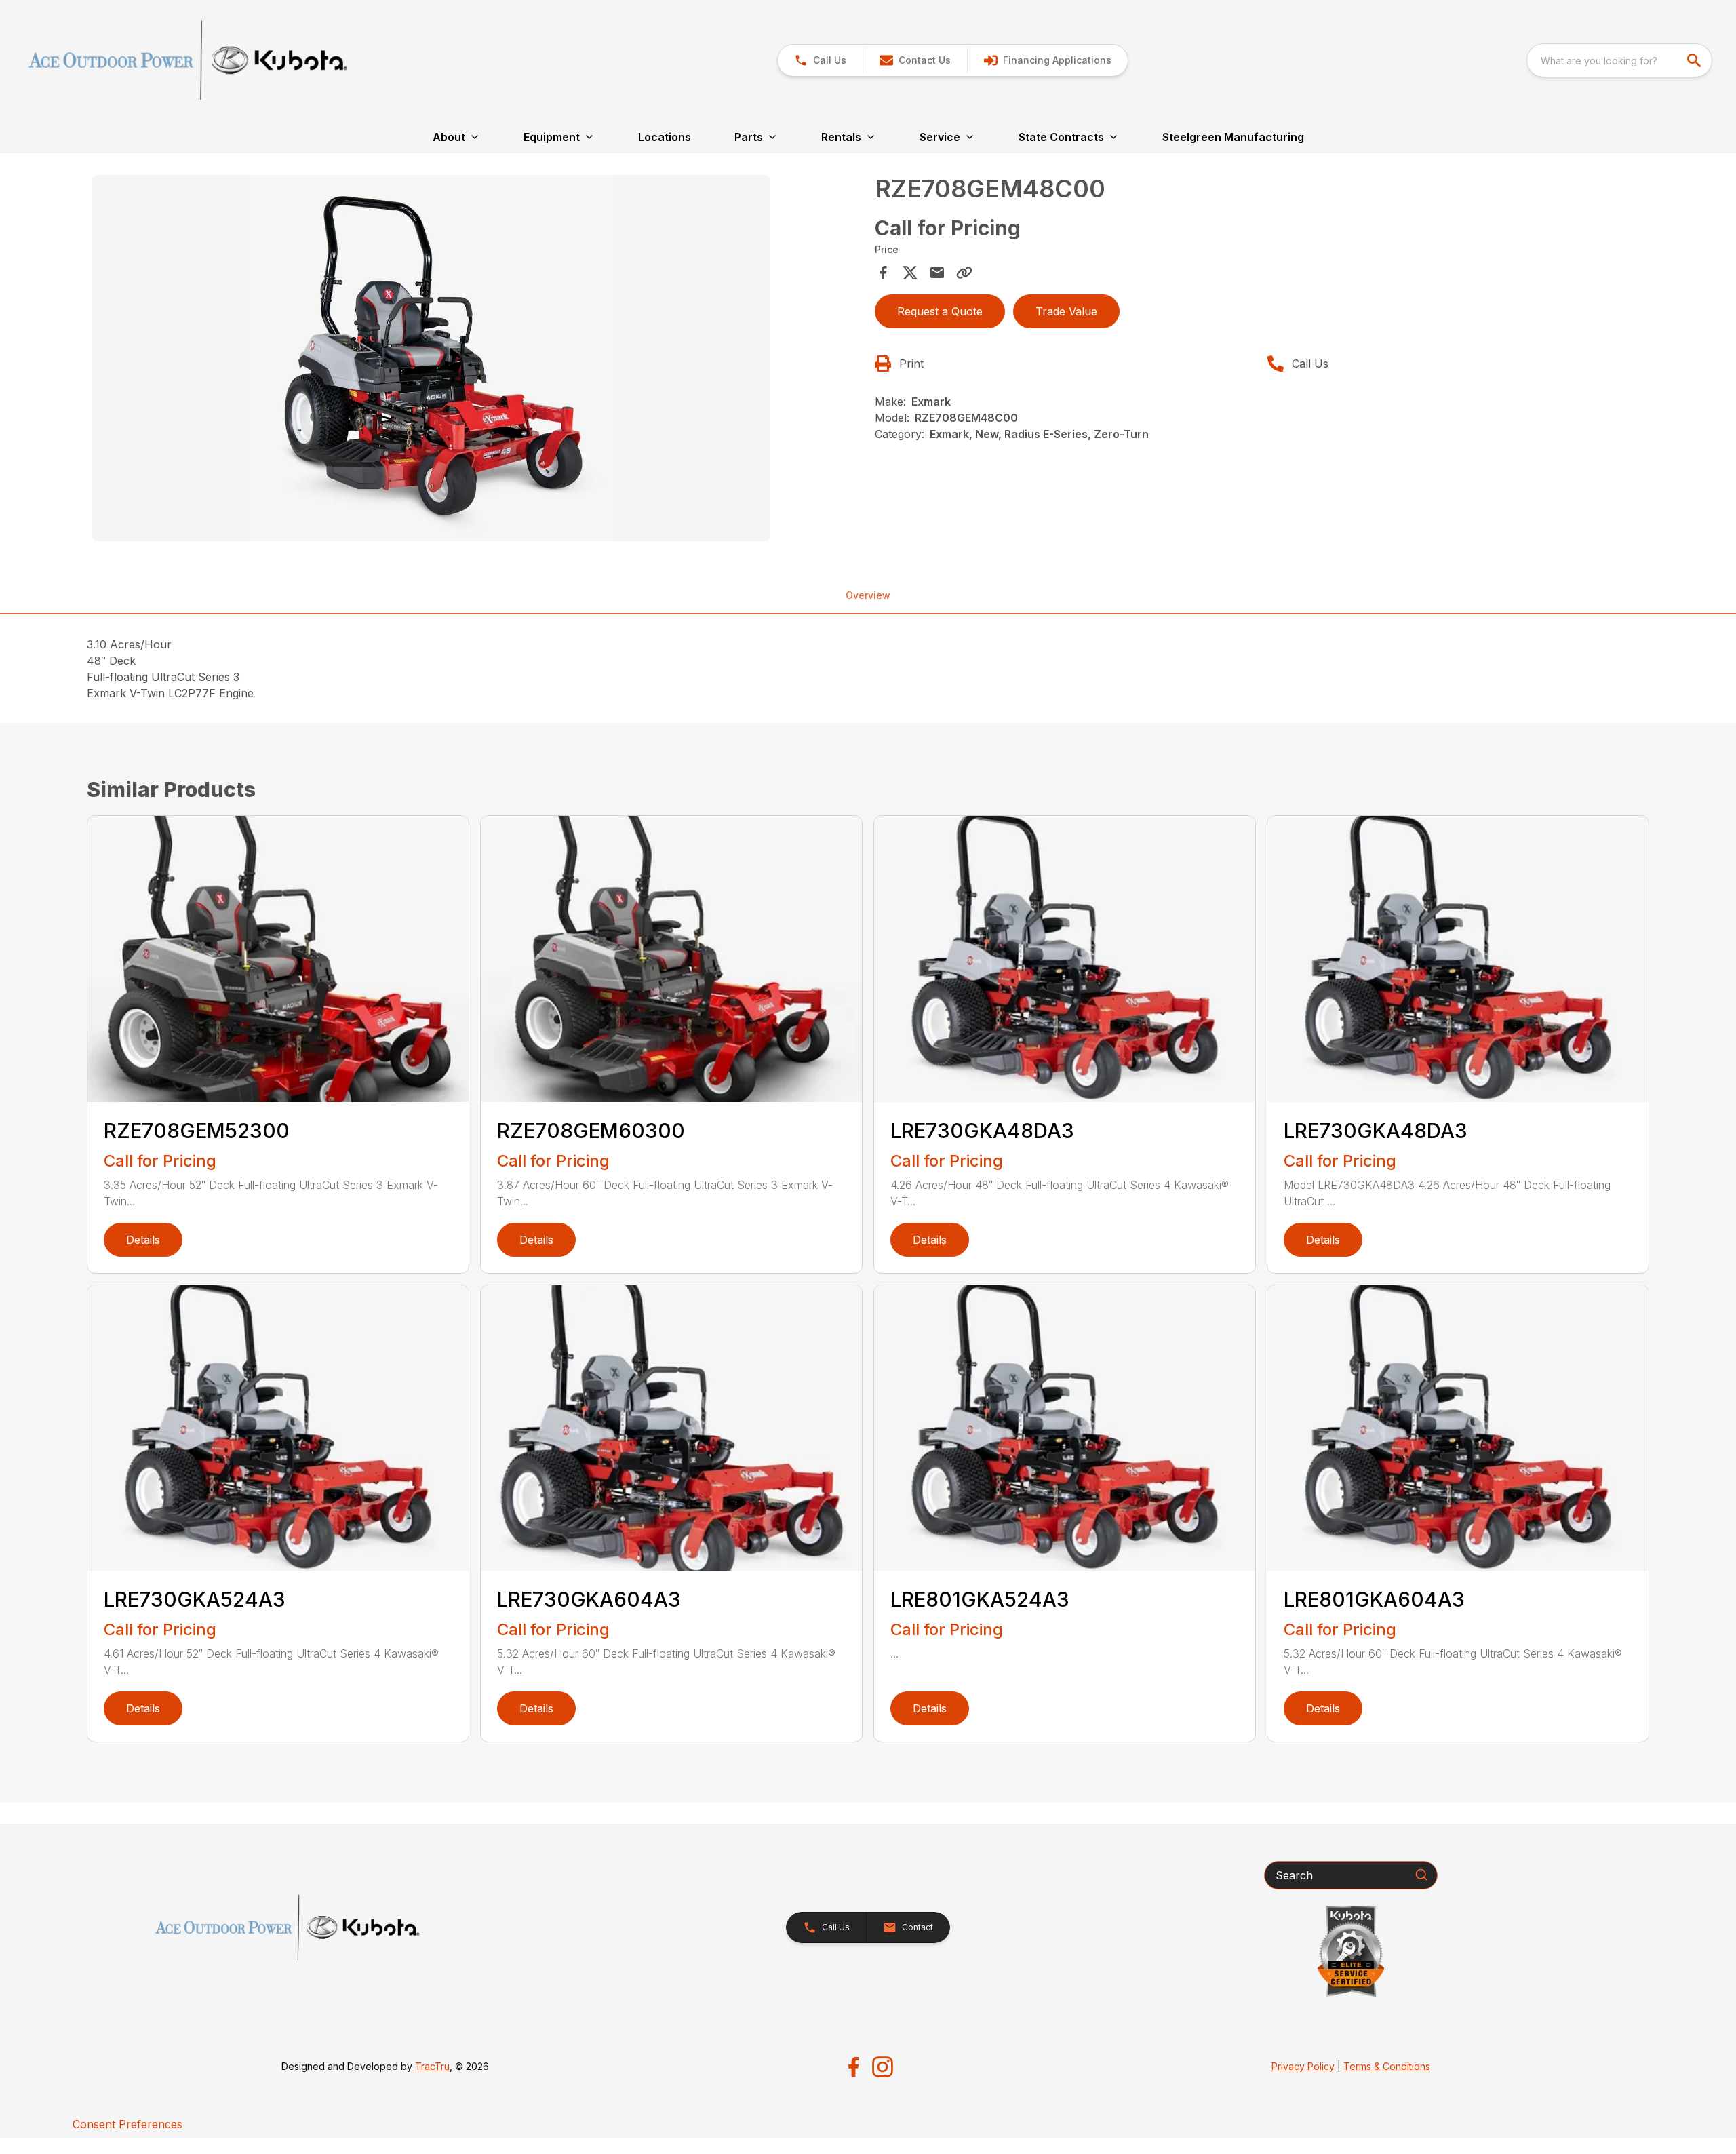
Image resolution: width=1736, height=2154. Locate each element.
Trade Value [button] (1066, 311)
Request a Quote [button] (940, 311)
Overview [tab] (868, 595)
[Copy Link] (964, 273)
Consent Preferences (127, 2124)
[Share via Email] (937, 273)
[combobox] (1619, 60)
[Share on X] (910, 273)
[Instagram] (883, 2067)
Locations (665, 137)
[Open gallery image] (431, 358)
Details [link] (143, 1240)
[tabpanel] (477, 360)
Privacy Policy (1303, 2066)
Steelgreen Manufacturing (1233, 137)
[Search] (1421, 1875)
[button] (820, 60)
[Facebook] (853, 2067)
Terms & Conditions (1387, 2066)
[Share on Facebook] (883, 273)
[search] (1695, 60)
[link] (1047, 60)
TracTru (432, 2066)
